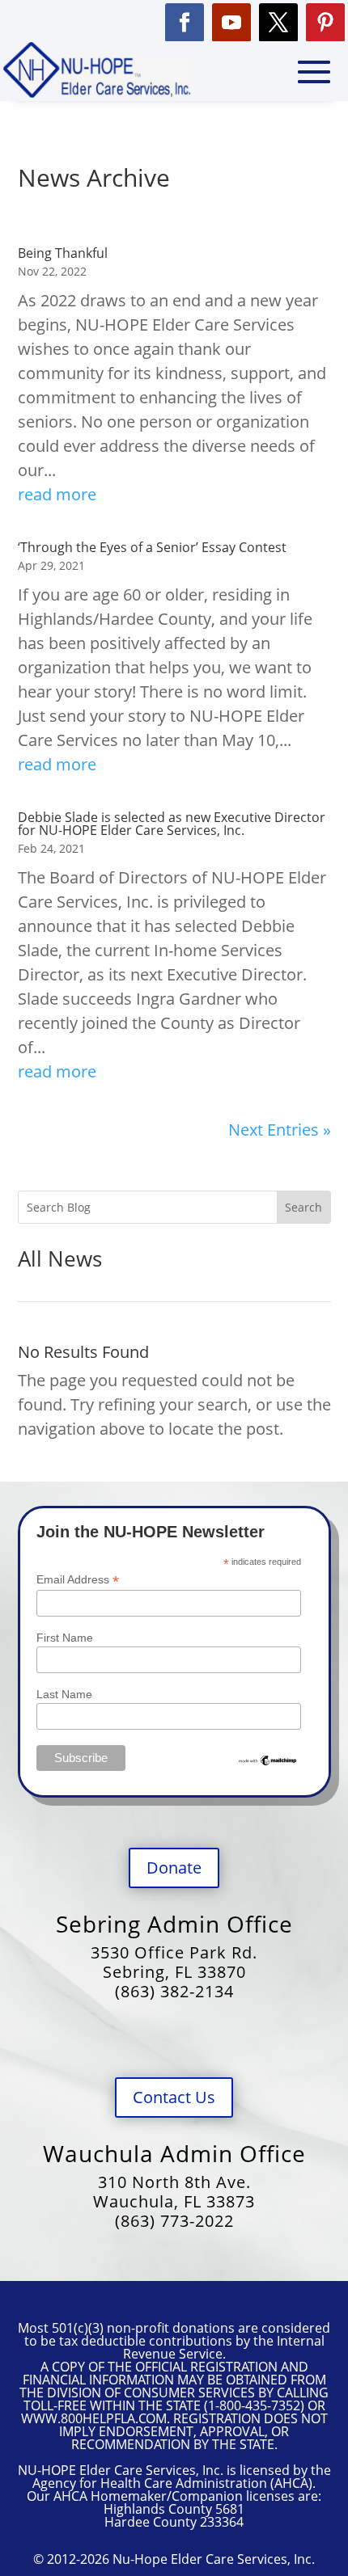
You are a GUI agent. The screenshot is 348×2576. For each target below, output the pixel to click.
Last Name (64, 1694)
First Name (65, 1638)
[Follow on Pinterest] (325, 23)
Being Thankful (63, 253)
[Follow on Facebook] (185, 23)
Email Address (78, 1580)
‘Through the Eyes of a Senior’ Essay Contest (152, 547)
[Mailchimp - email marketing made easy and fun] (268, 1763)
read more (57, 494)
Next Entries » (280, 1130)
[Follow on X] (278, 23)
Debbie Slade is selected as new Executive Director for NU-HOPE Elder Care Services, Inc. (172, 824)
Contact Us (174, 2097)
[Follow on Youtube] (231, 23)
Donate (174, 1868)
